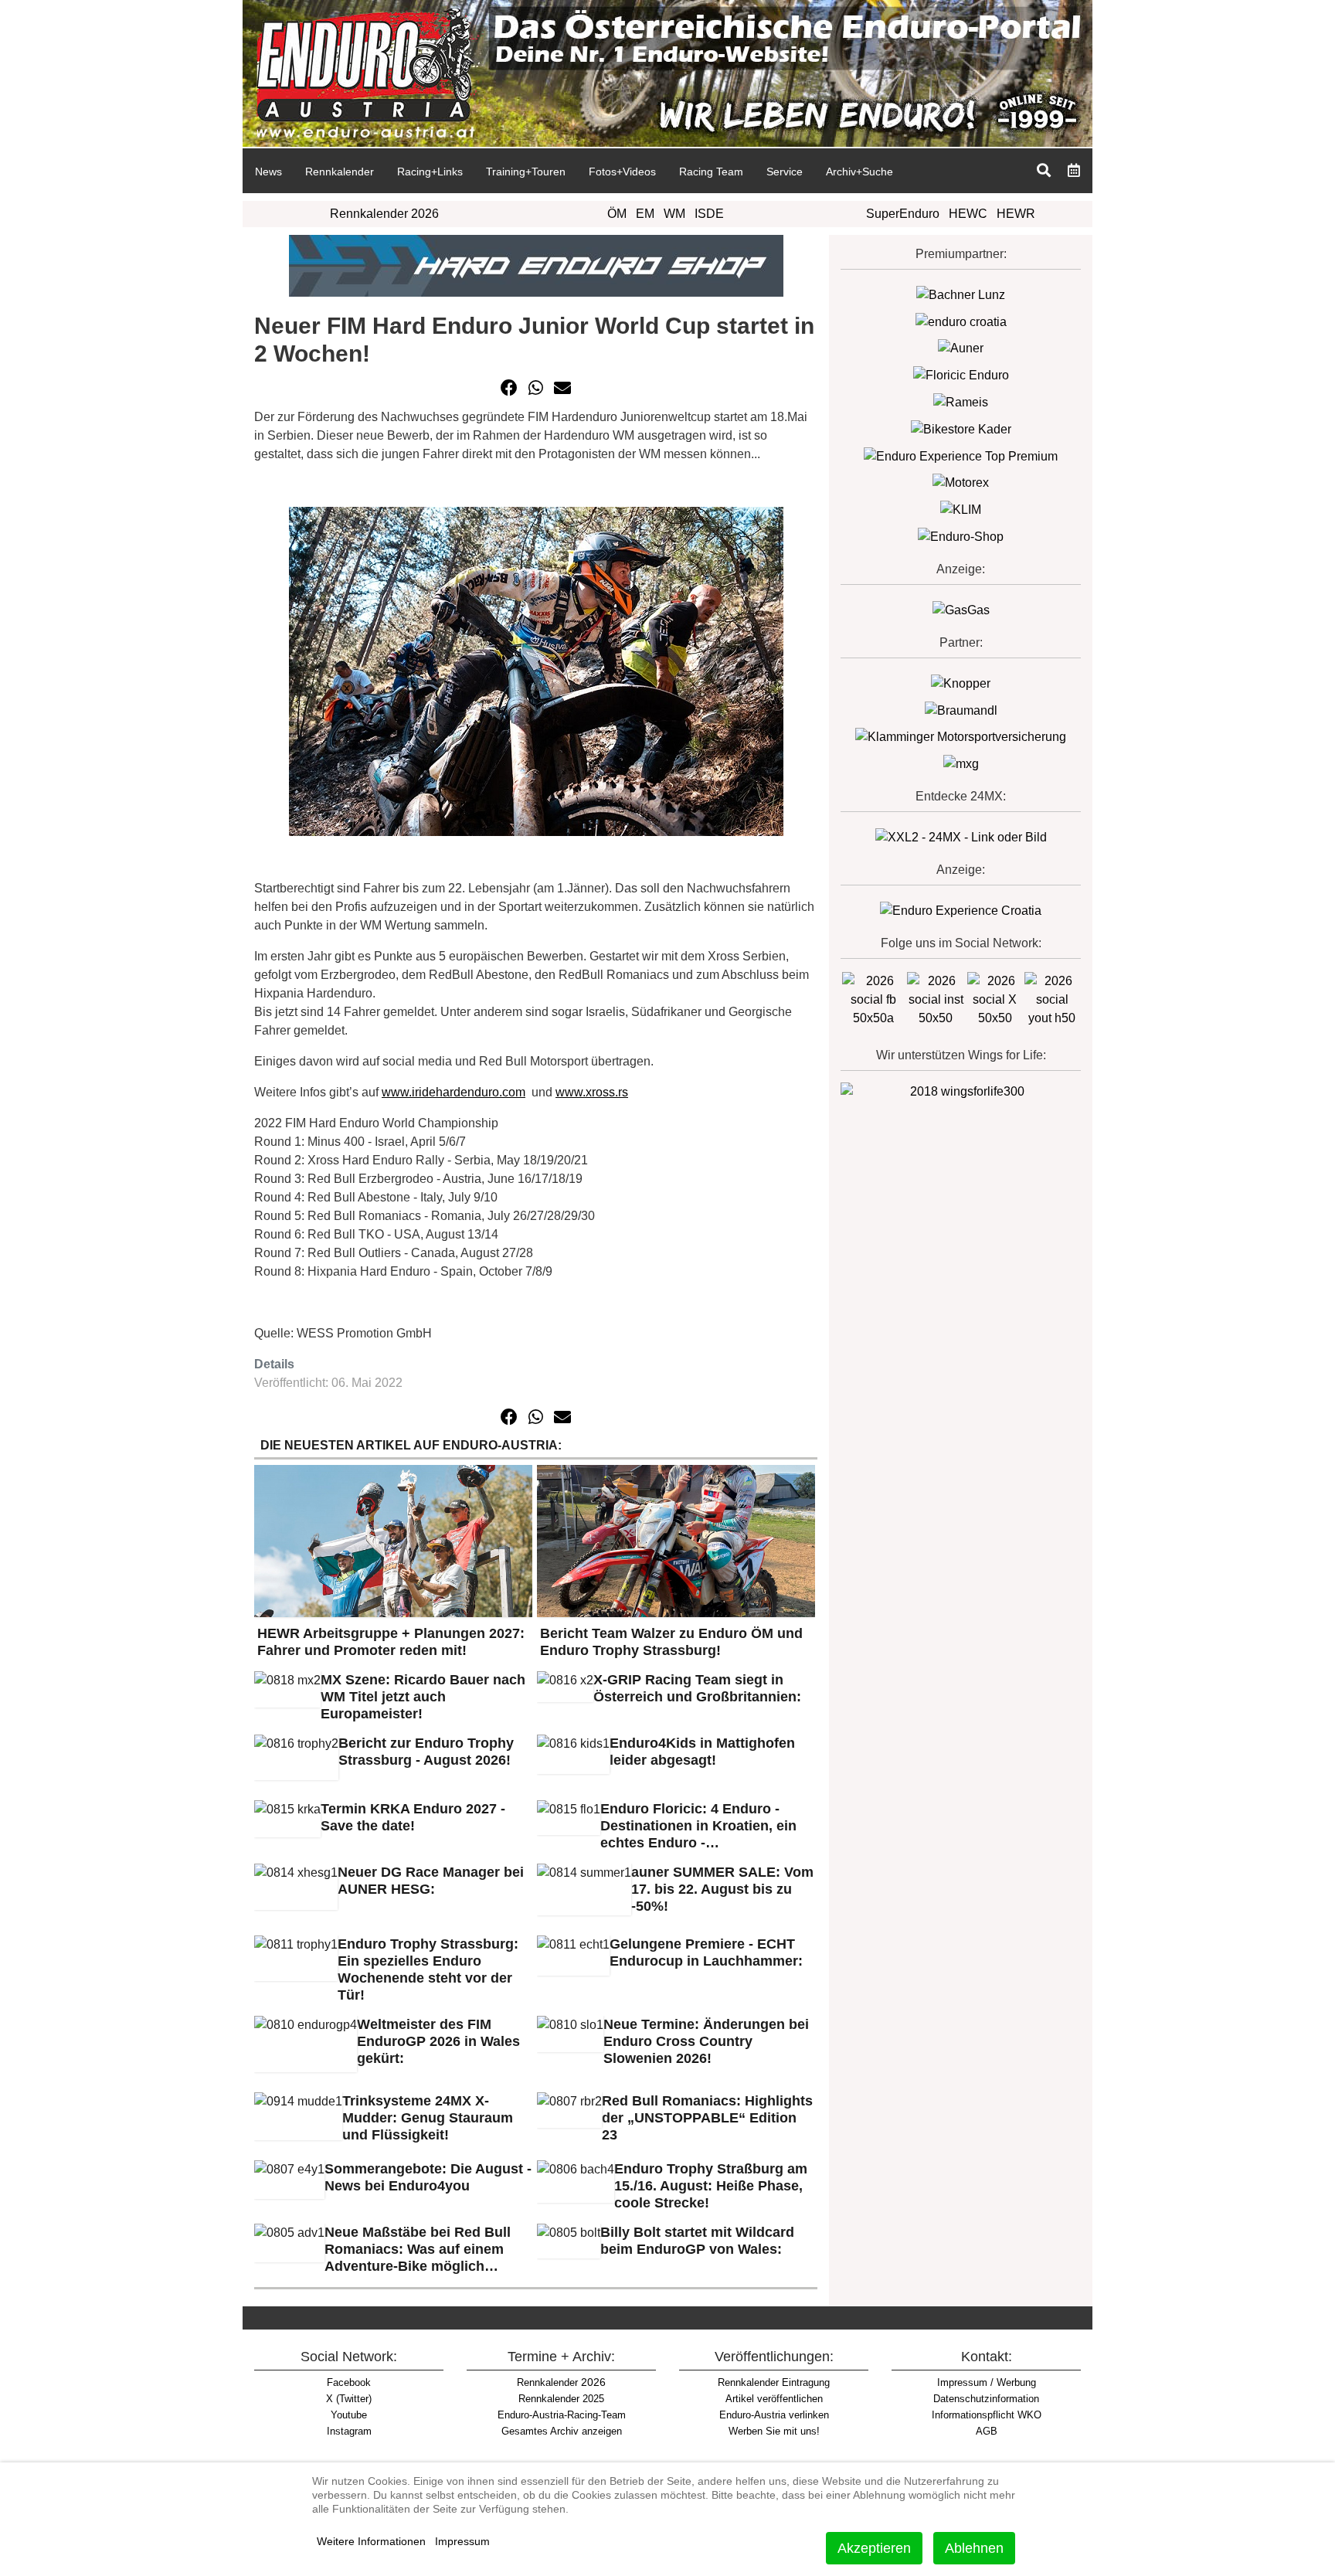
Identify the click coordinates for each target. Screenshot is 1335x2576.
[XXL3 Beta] (961, 910)
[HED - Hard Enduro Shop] (536, 265)
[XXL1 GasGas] (961, 609)
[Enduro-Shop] (961, 536)
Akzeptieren (874, 2548)
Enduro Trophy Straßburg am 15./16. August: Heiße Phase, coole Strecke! (711, 2186)
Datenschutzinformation (986, 2399)
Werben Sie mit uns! (774, 2431)
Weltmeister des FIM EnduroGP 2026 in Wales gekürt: (438, 2041)
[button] (509, 388)
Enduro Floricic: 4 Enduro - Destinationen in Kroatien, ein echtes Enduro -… (698, 1826)
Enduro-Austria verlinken (774, 2415)
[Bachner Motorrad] (961, 294)
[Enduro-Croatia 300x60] (961, 321)
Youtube (349, 2415)
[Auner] (961, 348)
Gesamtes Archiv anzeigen (562, 2431)
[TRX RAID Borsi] (961, 763)
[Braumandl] (961, 710)
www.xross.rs (592, 1092)
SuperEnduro (903, 214)
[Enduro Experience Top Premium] (961, 455)
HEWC (968, 214)
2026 (561, 2382)
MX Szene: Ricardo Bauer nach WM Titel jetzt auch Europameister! (423, 1697)
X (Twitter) (349, 2399)
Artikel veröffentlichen (774, 2399)
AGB (987, 2431)
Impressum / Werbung (987, 2382)
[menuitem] (268, 171)
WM (674, 214)
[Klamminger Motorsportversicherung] (961, 737)
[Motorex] (961, 483)
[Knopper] (961, 683)
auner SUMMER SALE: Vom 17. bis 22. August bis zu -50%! (722, 1889)
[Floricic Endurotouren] (961, 374)
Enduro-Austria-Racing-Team (562, 2415)
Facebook (349, 2382)
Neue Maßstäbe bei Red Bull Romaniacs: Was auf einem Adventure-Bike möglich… (418, 2249)
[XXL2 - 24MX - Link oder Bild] (961, 836)
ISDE (709, 214)
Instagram (349, 2431)
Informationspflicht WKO (987, 2415)
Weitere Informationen (371, 2541)
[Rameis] (961, 401)
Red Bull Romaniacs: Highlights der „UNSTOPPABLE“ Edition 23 (707, 2118)
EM (645, 214)
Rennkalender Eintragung (774, 2382)
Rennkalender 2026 (384, 214)
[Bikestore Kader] (961, 428)
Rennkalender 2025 (561, 2399)
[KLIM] (961, 509)
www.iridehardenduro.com (453, 1092)
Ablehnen (974, 2548)
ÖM (617, 214)
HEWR (1016, 214)
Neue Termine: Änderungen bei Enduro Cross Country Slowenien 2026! (706, 2041)
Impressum (462, 2541)
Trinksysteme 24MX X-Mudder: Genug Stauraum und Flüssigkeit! (428, 2118)
